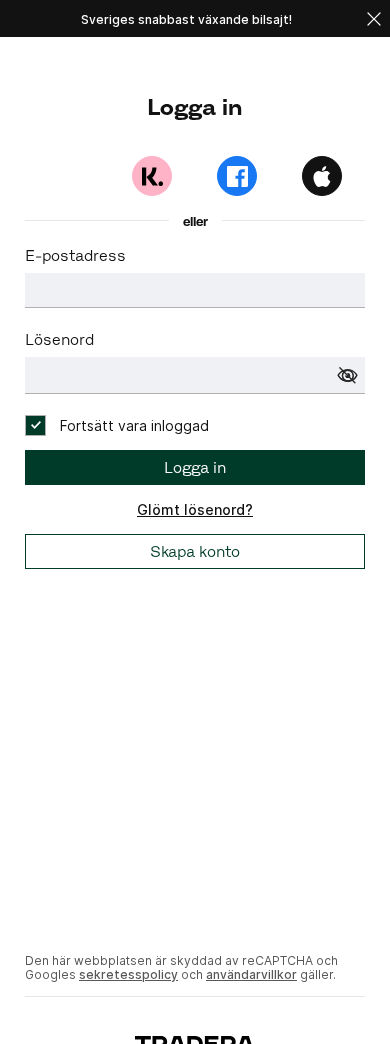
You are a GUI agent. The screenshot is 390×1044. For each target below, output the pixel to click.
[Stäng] (374, 18)
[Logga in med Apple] (322, 176)
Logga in (195, 467)
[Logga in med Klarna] (152, 176)
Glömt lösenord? (195, 509)
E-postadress (75, 255)
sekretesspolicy (128, 974)
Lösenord (59, 339)
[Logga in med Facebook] (237, 176)
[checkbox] (117, 425)
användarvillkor (251, 974)
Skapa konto (195, 551)
